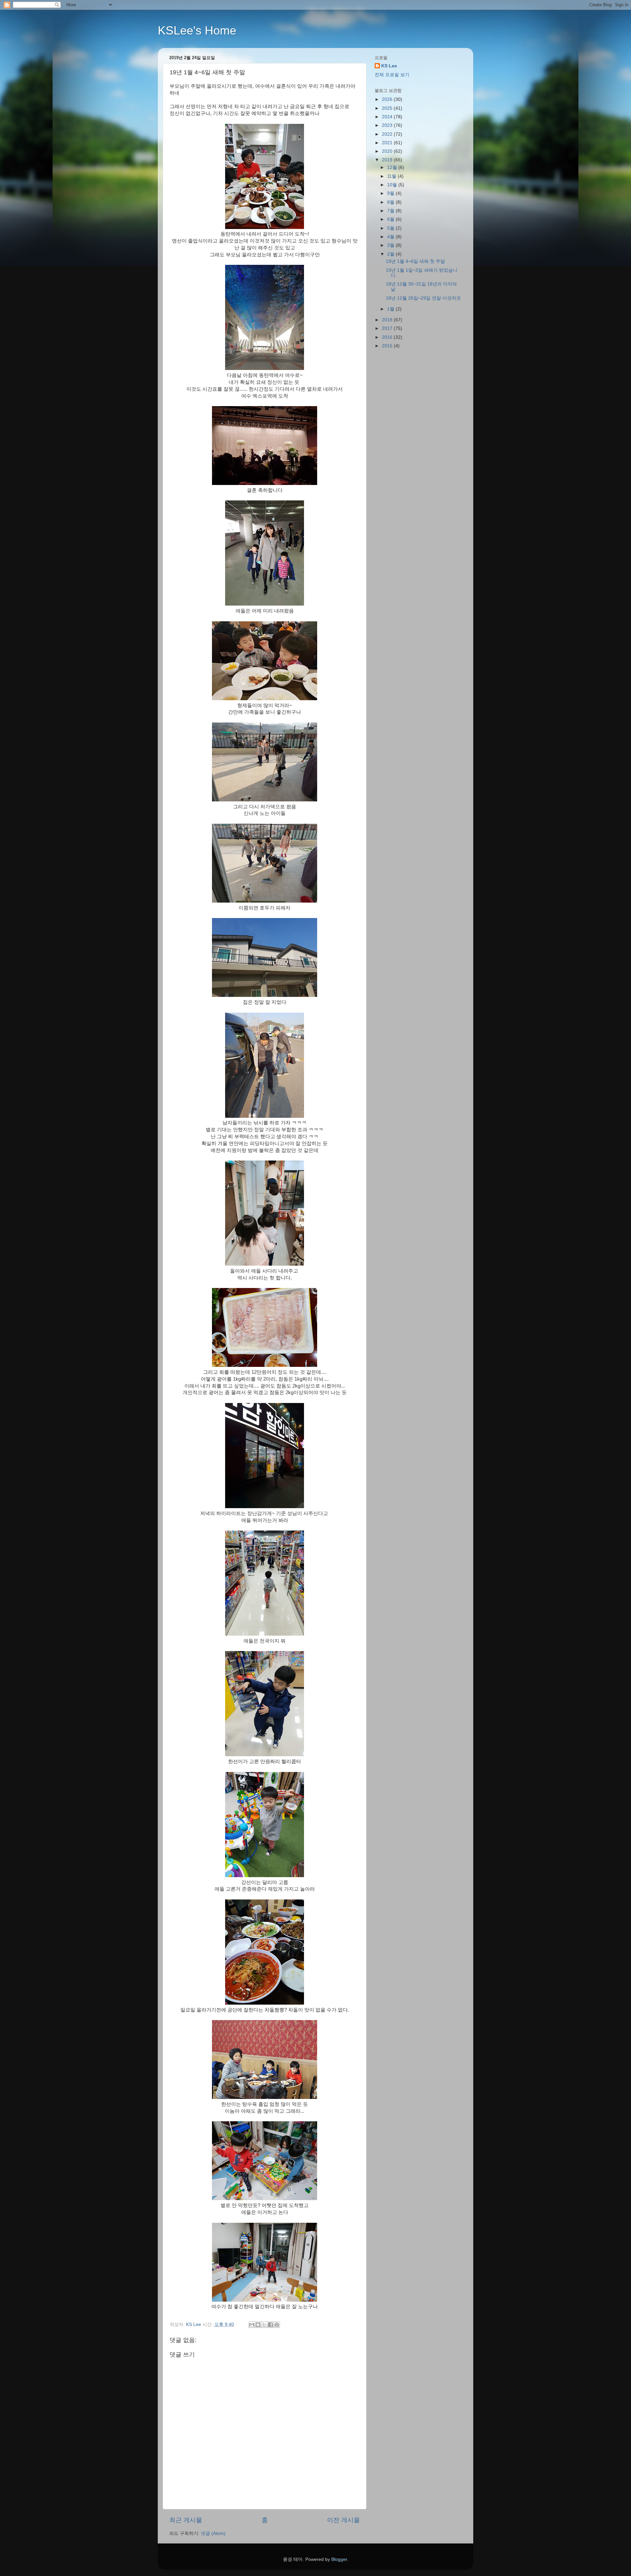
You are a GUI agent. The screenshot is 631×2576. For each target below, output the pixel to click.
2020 (388, 151)
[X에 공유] (264, 2325)
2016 (388, 337)
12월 (393, 167)
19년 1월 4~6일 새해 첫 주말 (415, 261)
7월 (391, 211)
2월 (391, 254)
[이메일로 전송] (252, 2325)
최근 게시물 (186, 2520)
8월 (391, 202)
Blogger (339, 2559)
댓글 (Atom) (213, 2533)
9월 (391, 193)
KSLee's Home (197, 30)
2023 (388, 125)
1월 (391, 309)
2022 (388, 134)
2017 (388, 328)
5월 (391, 228)
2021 (388, 143)
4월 (391, 237)
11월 (392, 176)
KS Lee (389, 66)
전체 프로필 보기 (392, 75)
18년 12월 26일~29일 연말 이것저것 (423, 298)
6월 (391, 219)
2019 (388, 160)
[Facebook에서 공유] (270, 2325)
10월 (393, 185)
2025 (388, 108)
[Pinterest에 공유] (277, 2325)
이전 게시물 (343, 2520)
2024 (388, 117)
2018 (388, 320)
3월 (391, 245)
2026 (388, 99)
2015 (388, 346)
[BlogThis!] (258, 2325)
